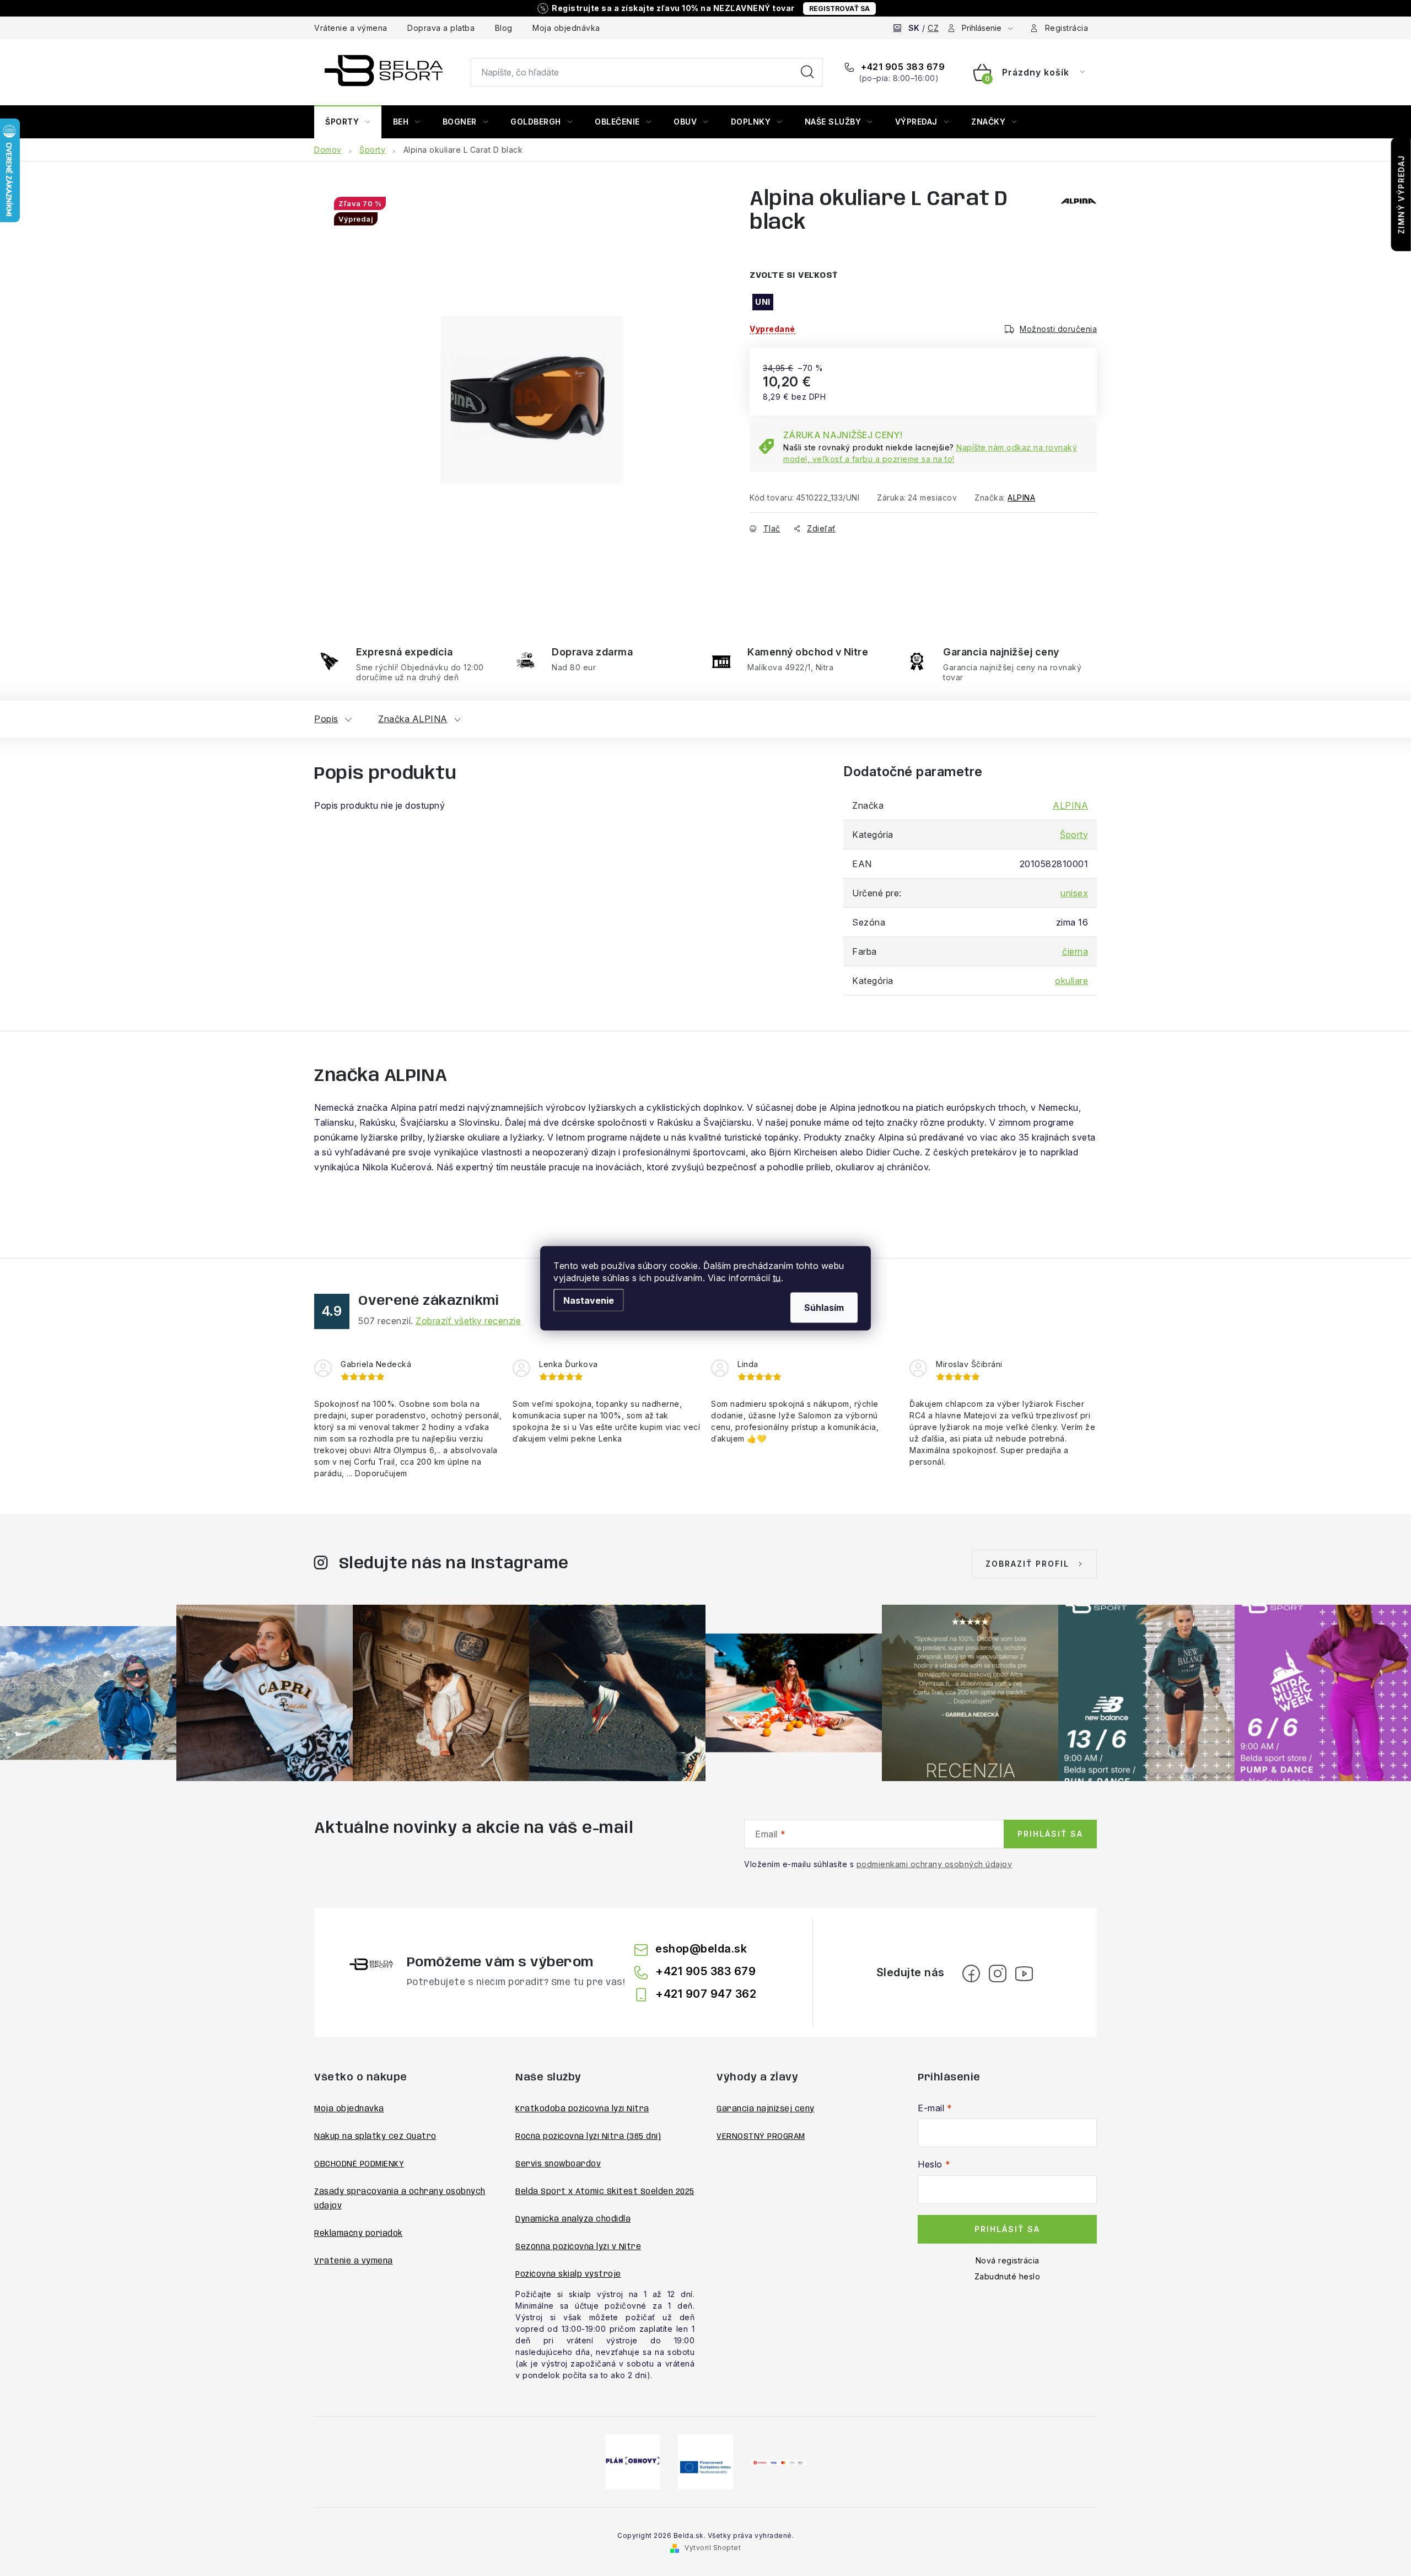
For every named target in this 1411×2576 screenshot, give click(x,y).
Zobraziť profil (1027, 1564)
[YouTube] (1024, 1973)
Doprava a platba (441, 28)
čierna (1075, 951)
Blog (504, 28)
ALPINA (1021, 498)
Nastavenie (589, 1300)
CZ (933, 28)
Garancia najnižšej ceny (766, 2109)
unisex (1074, 893)
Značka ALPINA (413, 719)
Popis (326, 719)
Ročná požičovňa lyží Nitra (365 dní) (588, 2137)
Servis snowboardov (558, 2164)
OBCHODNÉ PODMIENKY (359, 2164)
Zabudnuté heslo (1008, 2276)
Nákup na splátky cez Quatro (375, 2137)
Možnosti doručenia (1058, 329)
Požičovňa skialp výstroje (568, 2274)
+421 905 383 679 (902, 67)
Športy (1074, 835)
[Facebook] (971, 1973)
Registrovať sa (839, 9)
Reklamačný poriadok (359, 2234)
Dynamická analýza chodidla (573, 2219)
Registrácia (1067, 28)
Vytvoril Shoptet (713, 2548)
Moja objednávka (566, 28)
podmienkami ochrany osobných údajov (935, 1864)
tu (777, 1277)
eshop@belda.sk (701, 1949)
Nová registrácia (1008, 2260)
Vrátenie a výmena (351, 28)
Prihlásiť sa (1050, 1834)
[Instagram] (998, 1973)
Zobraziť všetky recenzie (468, 1321)
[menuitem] (348, 122)
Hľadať (807, 72)
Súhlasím (824, 1307)
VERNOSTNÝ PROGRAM (761, 2137)
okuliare (1071, 981)
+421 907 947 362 (706, 1994)
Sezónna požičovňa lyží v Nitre (578, 2247)
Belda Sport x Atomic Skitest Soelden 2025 (605, 2192)
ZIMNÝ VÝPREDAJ (1401, 195)
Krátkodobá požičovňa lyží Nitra (582, 2109)
